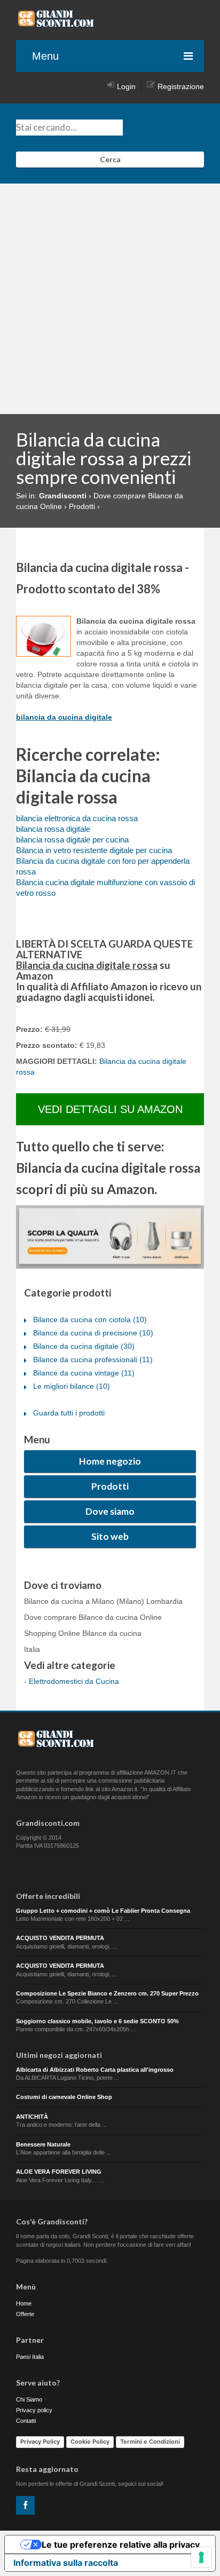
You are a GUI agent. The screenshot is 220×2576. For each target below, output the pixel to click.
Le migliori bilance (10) (72, 1386)
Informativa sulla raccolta (66, 2563)
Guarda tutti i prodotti (69, 1413)
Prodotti (110, 1486)
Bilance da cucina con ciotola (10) (90, 1319)
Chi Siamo (29, 2399)
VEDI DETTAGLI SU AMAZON (110, 1109)
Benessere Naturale (43, 2144)
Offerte (25, 2314)
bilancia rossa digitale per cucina (72, 840)
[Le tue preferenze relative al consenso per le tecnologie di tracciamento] (201, 2557)
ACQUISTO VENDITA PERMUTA (60, 1938)
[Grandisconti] (56, 23)
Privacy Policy (40, 2442)
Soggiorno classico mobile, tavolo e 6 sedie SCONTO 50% (97, 2021)
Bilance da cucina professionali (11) (93, 1359)
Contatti (26, 2421)
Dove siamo (110, 1511)
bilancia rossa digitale (53, 829)
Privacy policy (34, 2410)
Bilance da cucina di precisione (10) (93, 1333)
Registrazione (181, 86)
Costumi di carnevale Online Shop (64, 2097)
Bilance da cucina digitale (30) (84, 1346)
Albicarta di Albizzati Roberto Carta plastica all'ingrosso (95, 2070)
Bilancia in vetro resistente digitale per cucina (94, 850)
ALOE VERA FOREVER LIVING (59, 2172)
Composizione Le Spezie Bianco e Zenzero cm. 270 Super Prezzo (107, 1993)
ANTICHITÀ (32, 2117)
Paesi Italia (30, 2357)
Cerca (110, 159)
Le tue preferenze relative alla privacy (121, 2545)
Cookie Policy (90, 2442)
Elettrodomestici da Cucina (74, 1681)
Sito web (110, 1536)
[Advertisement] (110, 299)
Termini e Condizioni (150, 2442)
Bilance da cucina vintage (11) (84, 1373)
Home (24, 2303)
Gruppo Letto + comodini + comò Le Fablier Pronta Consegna (103, 1911)
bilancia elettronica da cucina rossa (77, 818)
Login (126, 86)
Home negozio (110, 1461)
